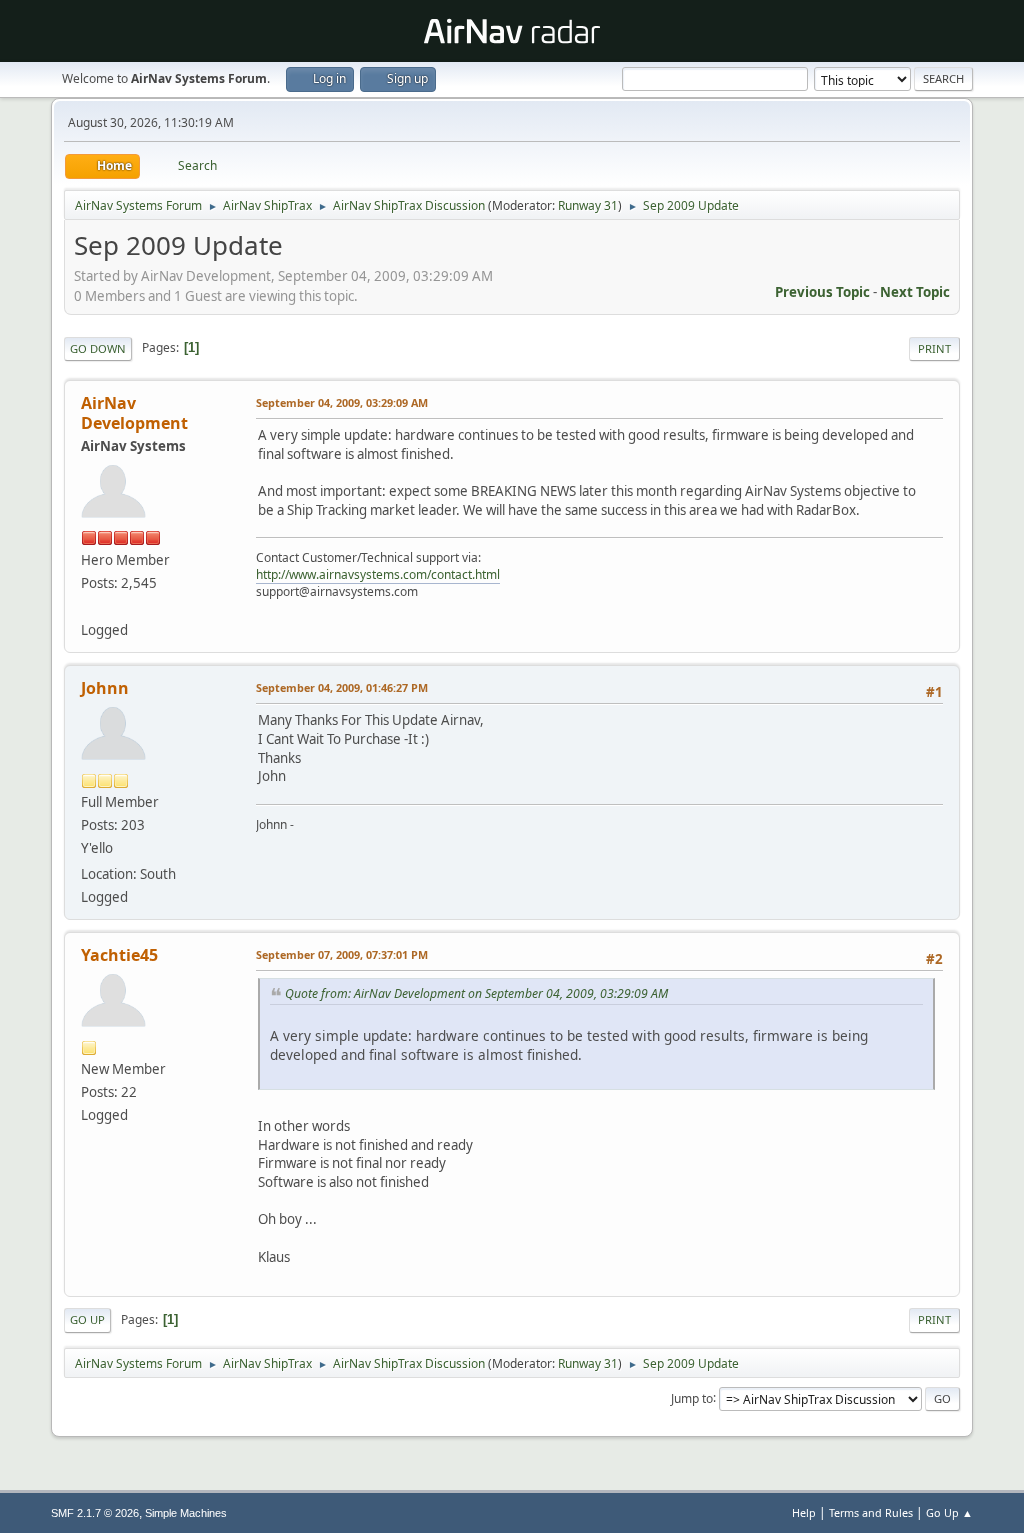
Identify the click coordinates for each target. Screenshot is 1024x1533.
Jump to (692, 1397)
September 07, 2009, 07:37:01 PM (342, 954)
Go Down (98, 348)
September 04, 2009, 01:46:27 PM (342, 687)
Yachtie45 (119, 955)
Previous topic (822, 292)
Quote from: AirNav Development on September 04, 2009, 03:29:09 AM (476, 993)
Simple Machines (186, 1513)
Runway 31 (588, 205)
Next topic (915, 292)
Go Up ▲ (949, 1512)
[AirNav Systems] (89, 606)
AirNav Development (134, 413)
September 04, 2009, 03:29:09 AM (342, 402)
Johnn (105, 688)
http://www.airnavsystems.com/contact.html (378, 574)
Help (804, 1512)
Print (934, 348)
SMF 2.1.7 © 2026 (95, 1513)
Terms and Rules (871, 1512)
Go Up (87, 1319)
